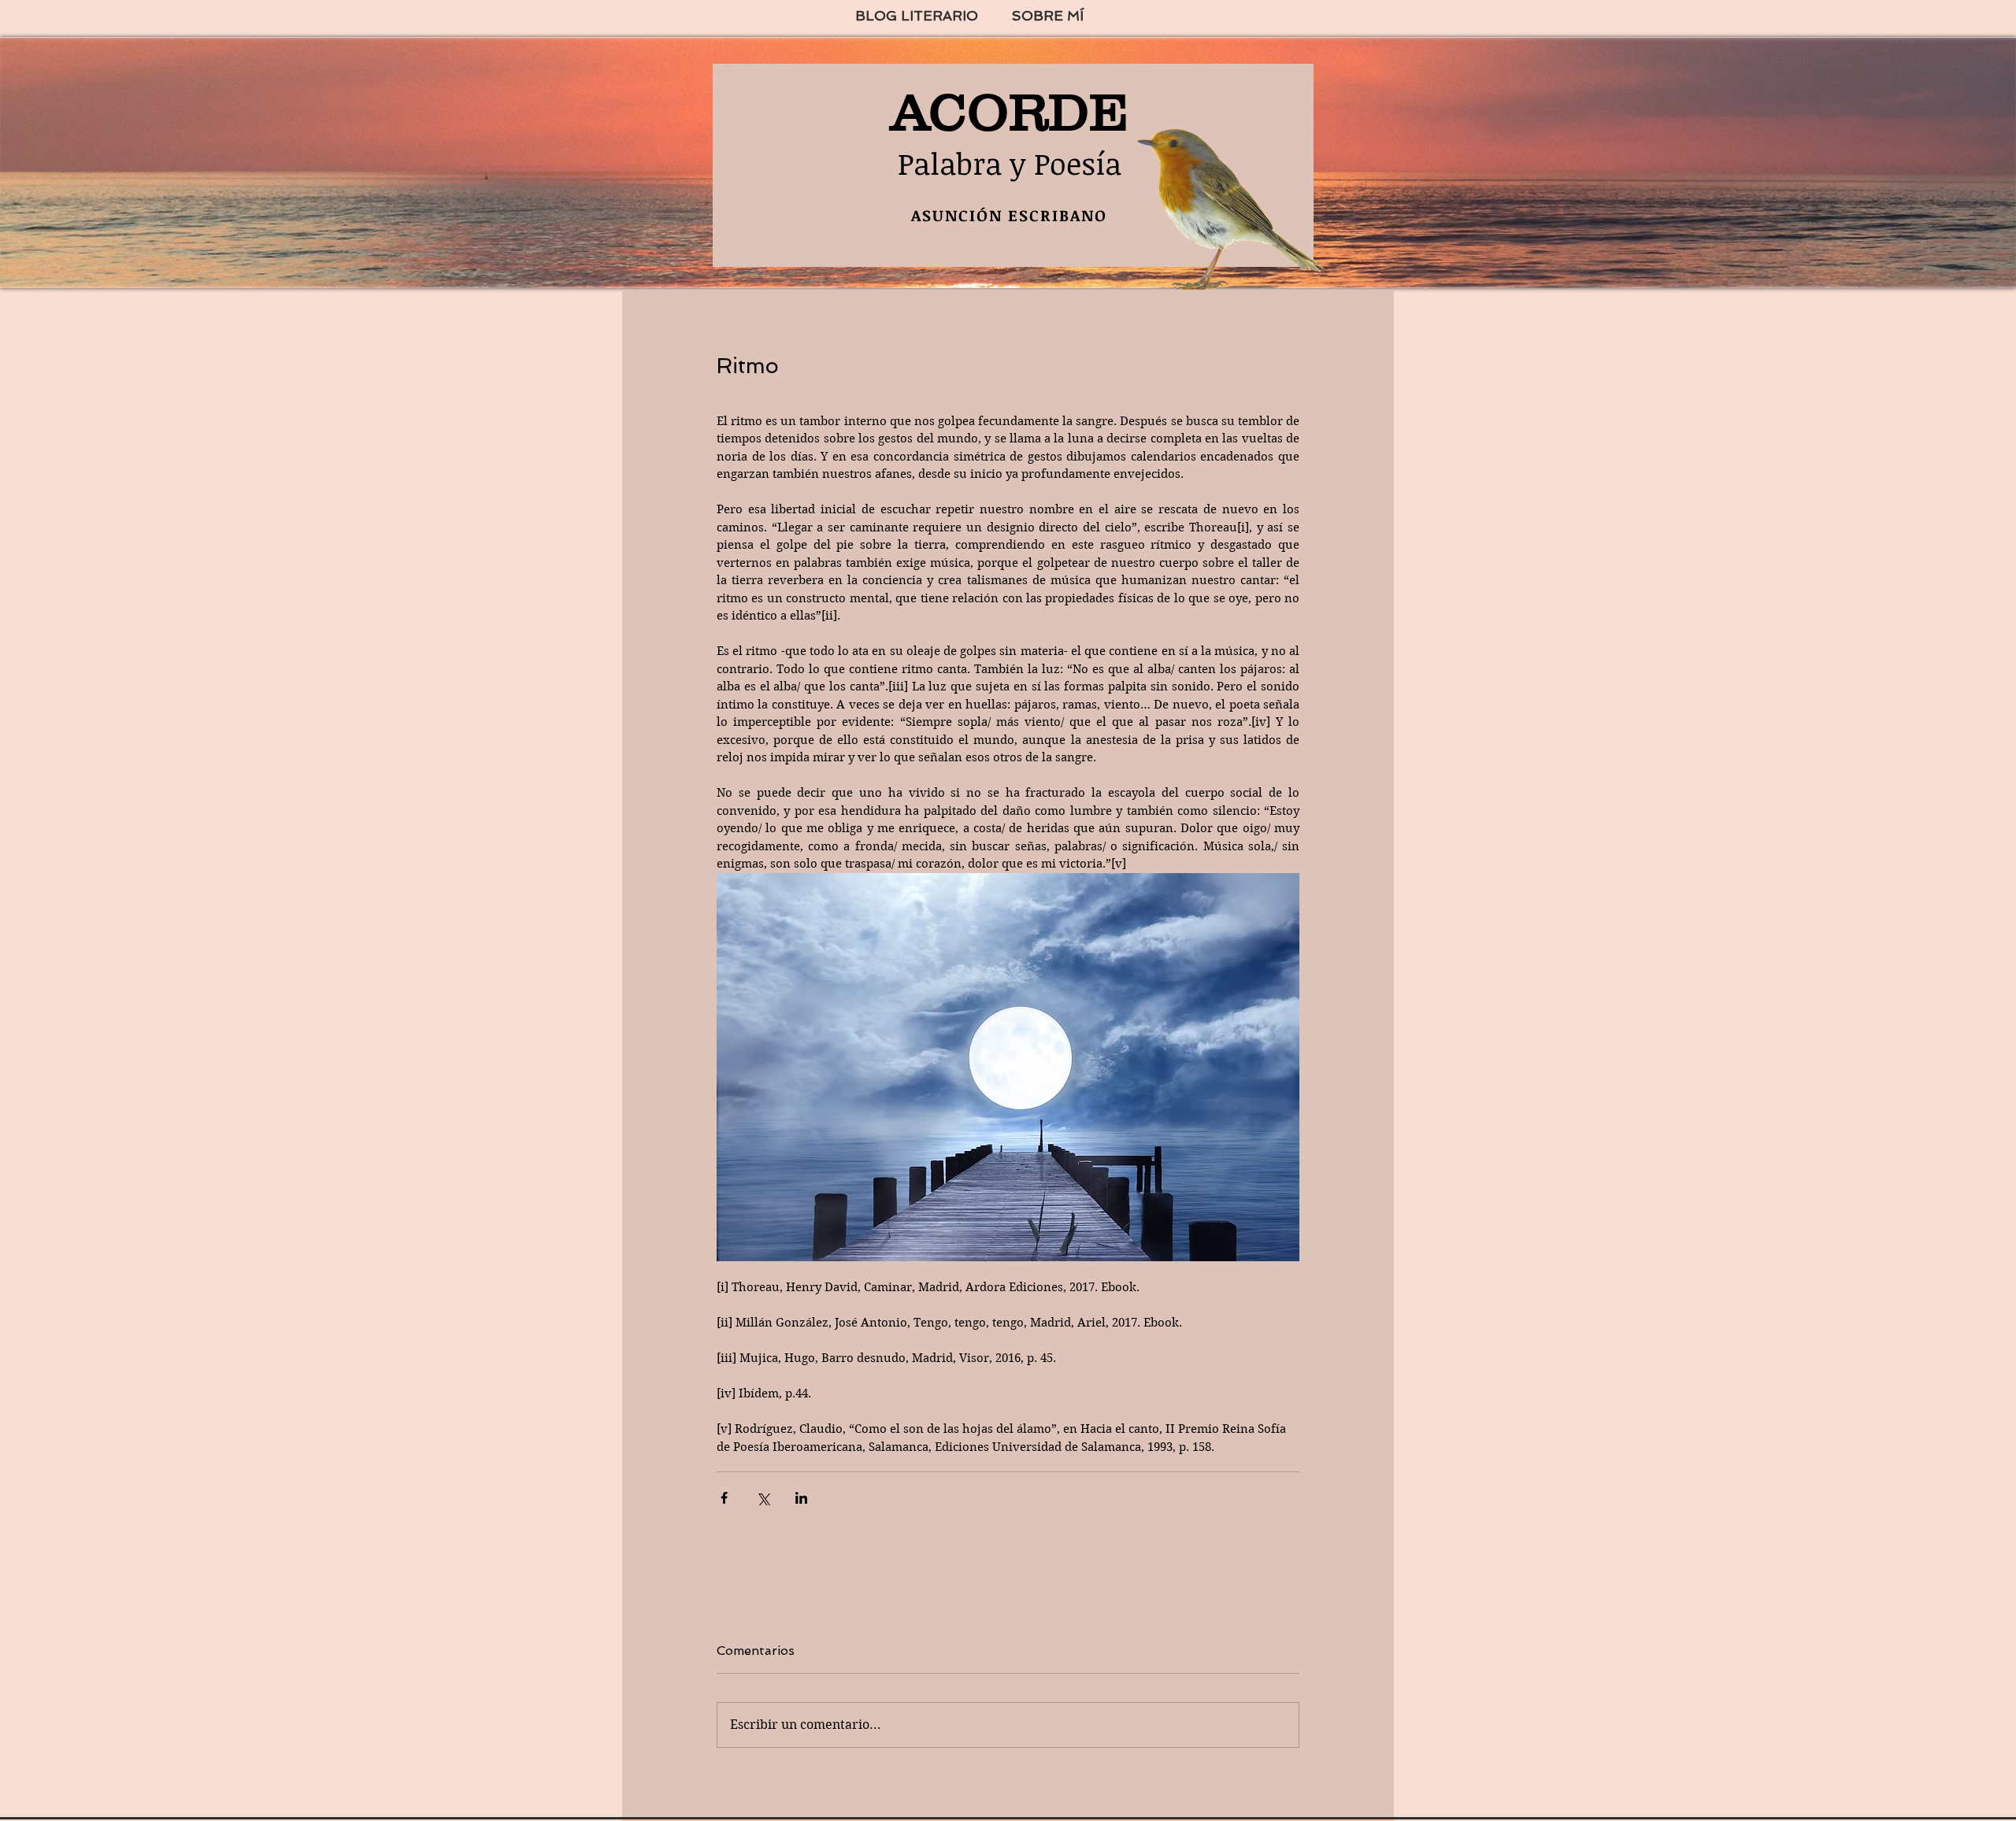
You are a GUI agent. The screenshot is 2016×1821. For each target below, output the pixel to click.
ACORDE (1010, 112)
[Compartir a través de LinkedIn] (801, 1498)
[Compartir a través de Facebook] (724, 1498)
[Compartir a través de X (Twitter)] (763, 1498)
